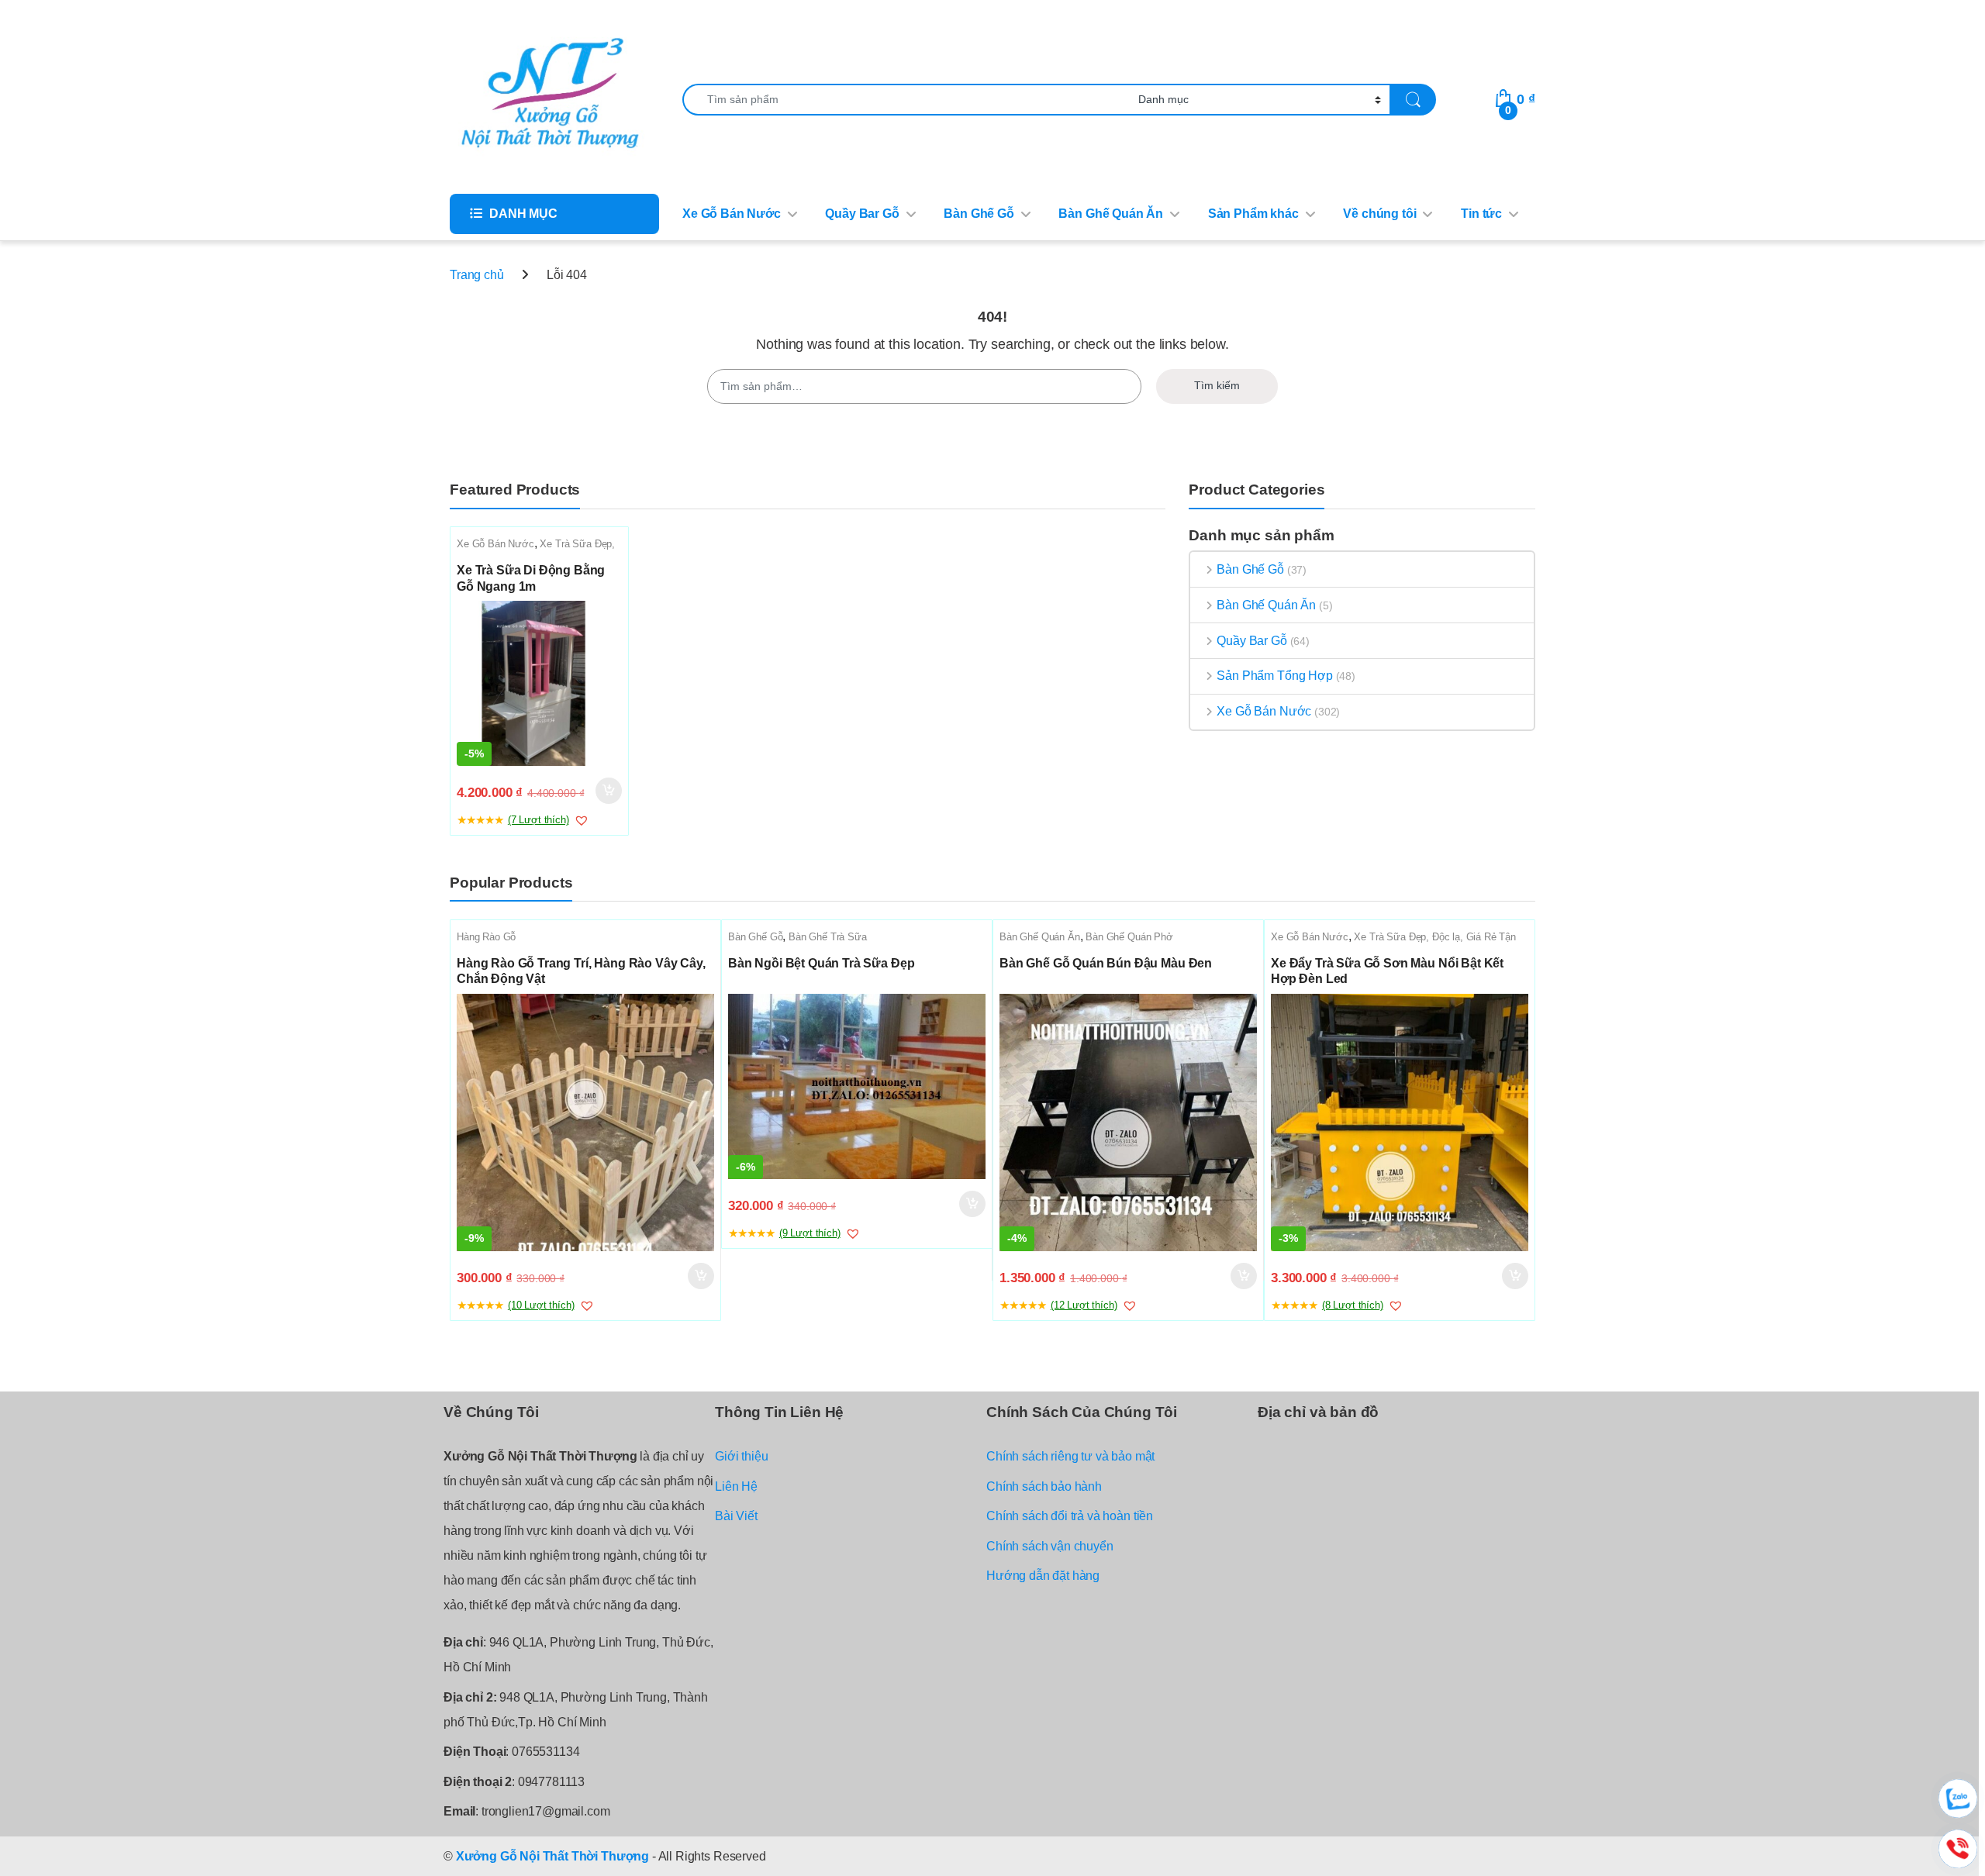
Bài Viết (736, 1516)
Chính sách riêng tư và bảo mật (1070, 1456)
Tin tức (1481, 214)
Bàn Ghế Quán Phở (1129, 937)
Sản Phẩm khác (1253, 214)
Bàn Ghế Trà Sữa (828, 937)
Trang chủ (477, 275)
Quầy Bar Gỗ (862, 214)
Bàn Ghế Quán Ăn (1111, 214)
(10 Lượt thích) (541, 1305)
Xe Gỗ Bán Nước (732, 214)
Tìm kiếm (1217, 385)
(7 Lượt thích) (539, 820)
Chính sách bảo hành (1044, 1486)
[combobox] (906, 100)
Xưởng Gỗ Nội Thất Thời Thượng (552, 1856)
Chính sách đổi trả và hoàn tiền (1070, 1516)
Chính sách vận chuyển (1050, 1546)
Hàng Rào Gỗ (486, 937)
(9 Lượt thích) (810, 1233)
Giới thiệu (741, 1456)
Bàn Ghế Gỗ (979, 214)
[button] (582, 820)
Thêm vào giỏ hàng (607, 791)
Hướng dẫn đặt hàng (1043, 1576)
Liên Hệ (736, 1486)
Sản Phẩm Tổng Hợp (1274, 676)
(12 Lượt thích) (1084, 1305)
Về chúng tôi (1379, 214)
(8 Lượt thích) (1353, 1305)
